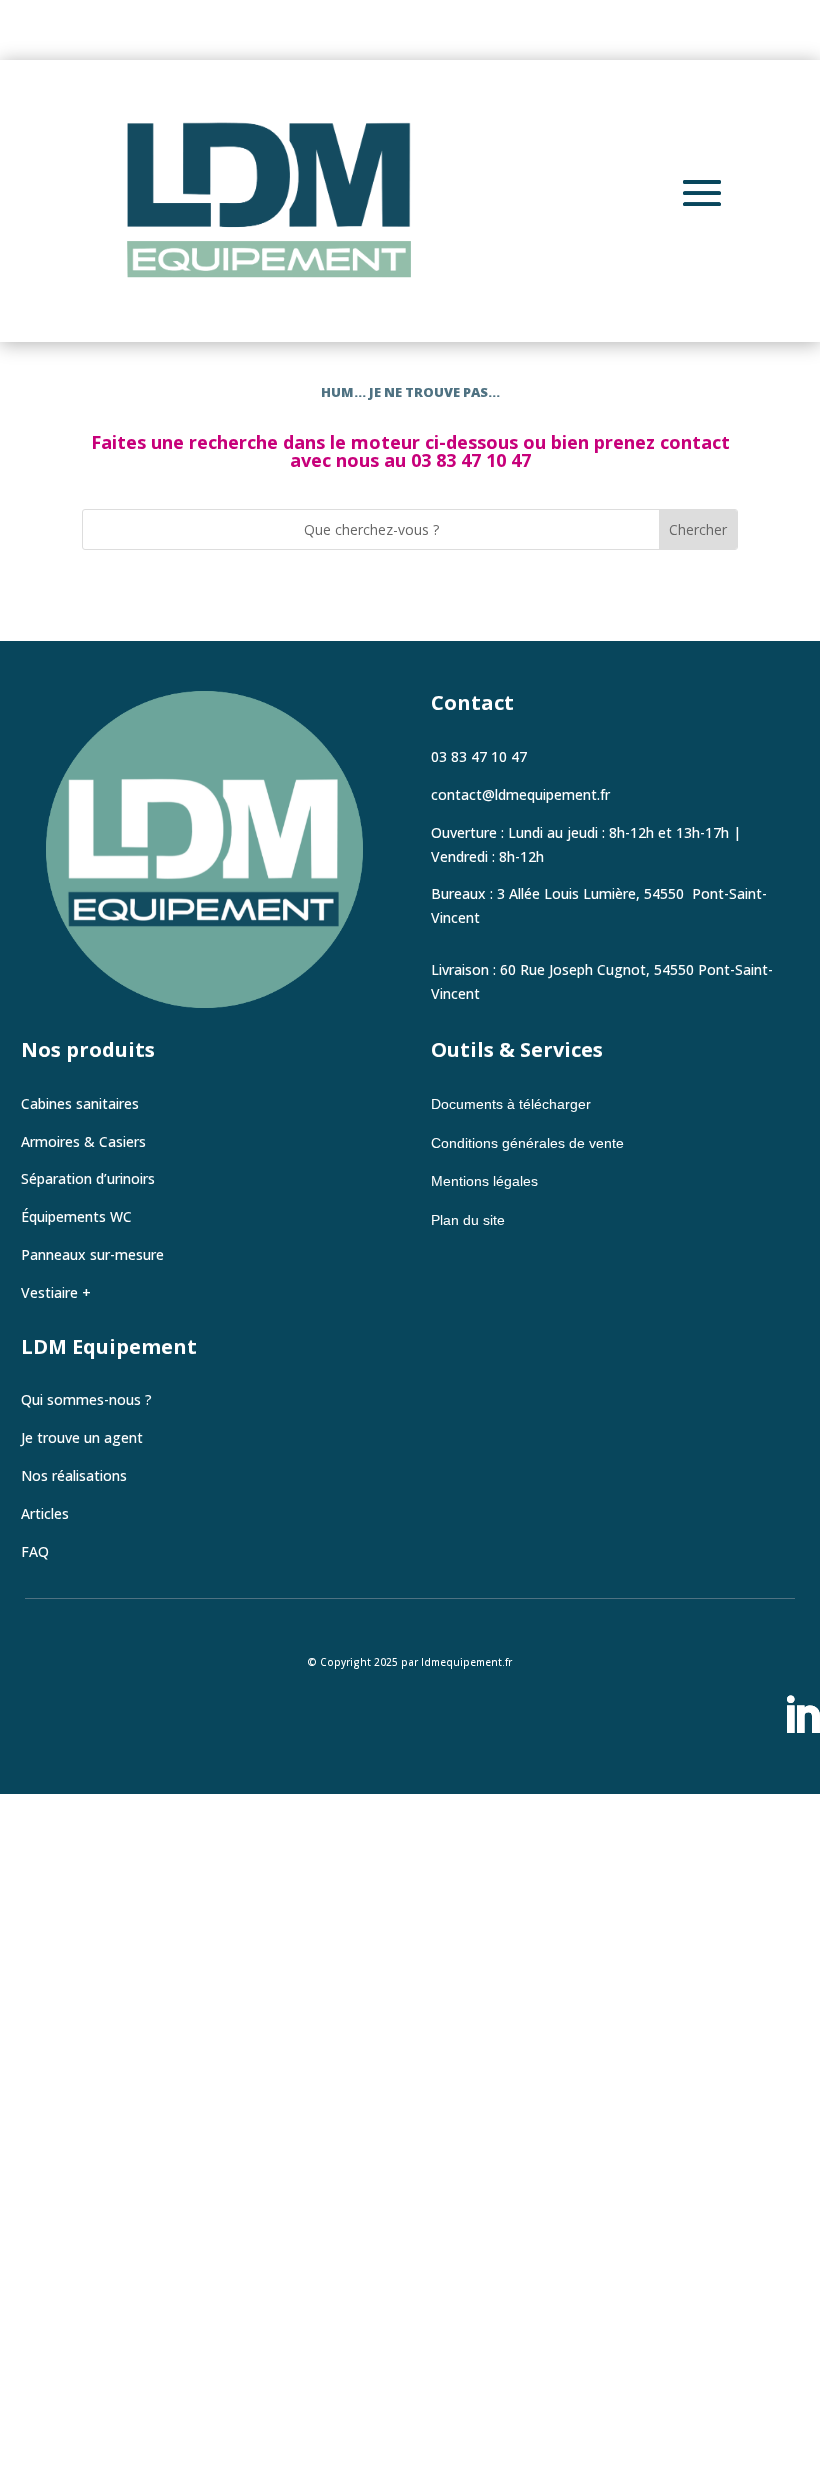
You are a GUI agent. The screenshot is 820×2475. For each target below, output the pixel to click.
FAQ (35, 1551)
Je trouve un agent (82, 1437)
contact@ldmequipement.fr (520, 794)
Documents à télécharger (513, 1104)
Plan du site (468, 1220)
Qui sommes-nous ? (86, 1399)
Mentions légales (484, 1181)
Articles (45, 1513)
